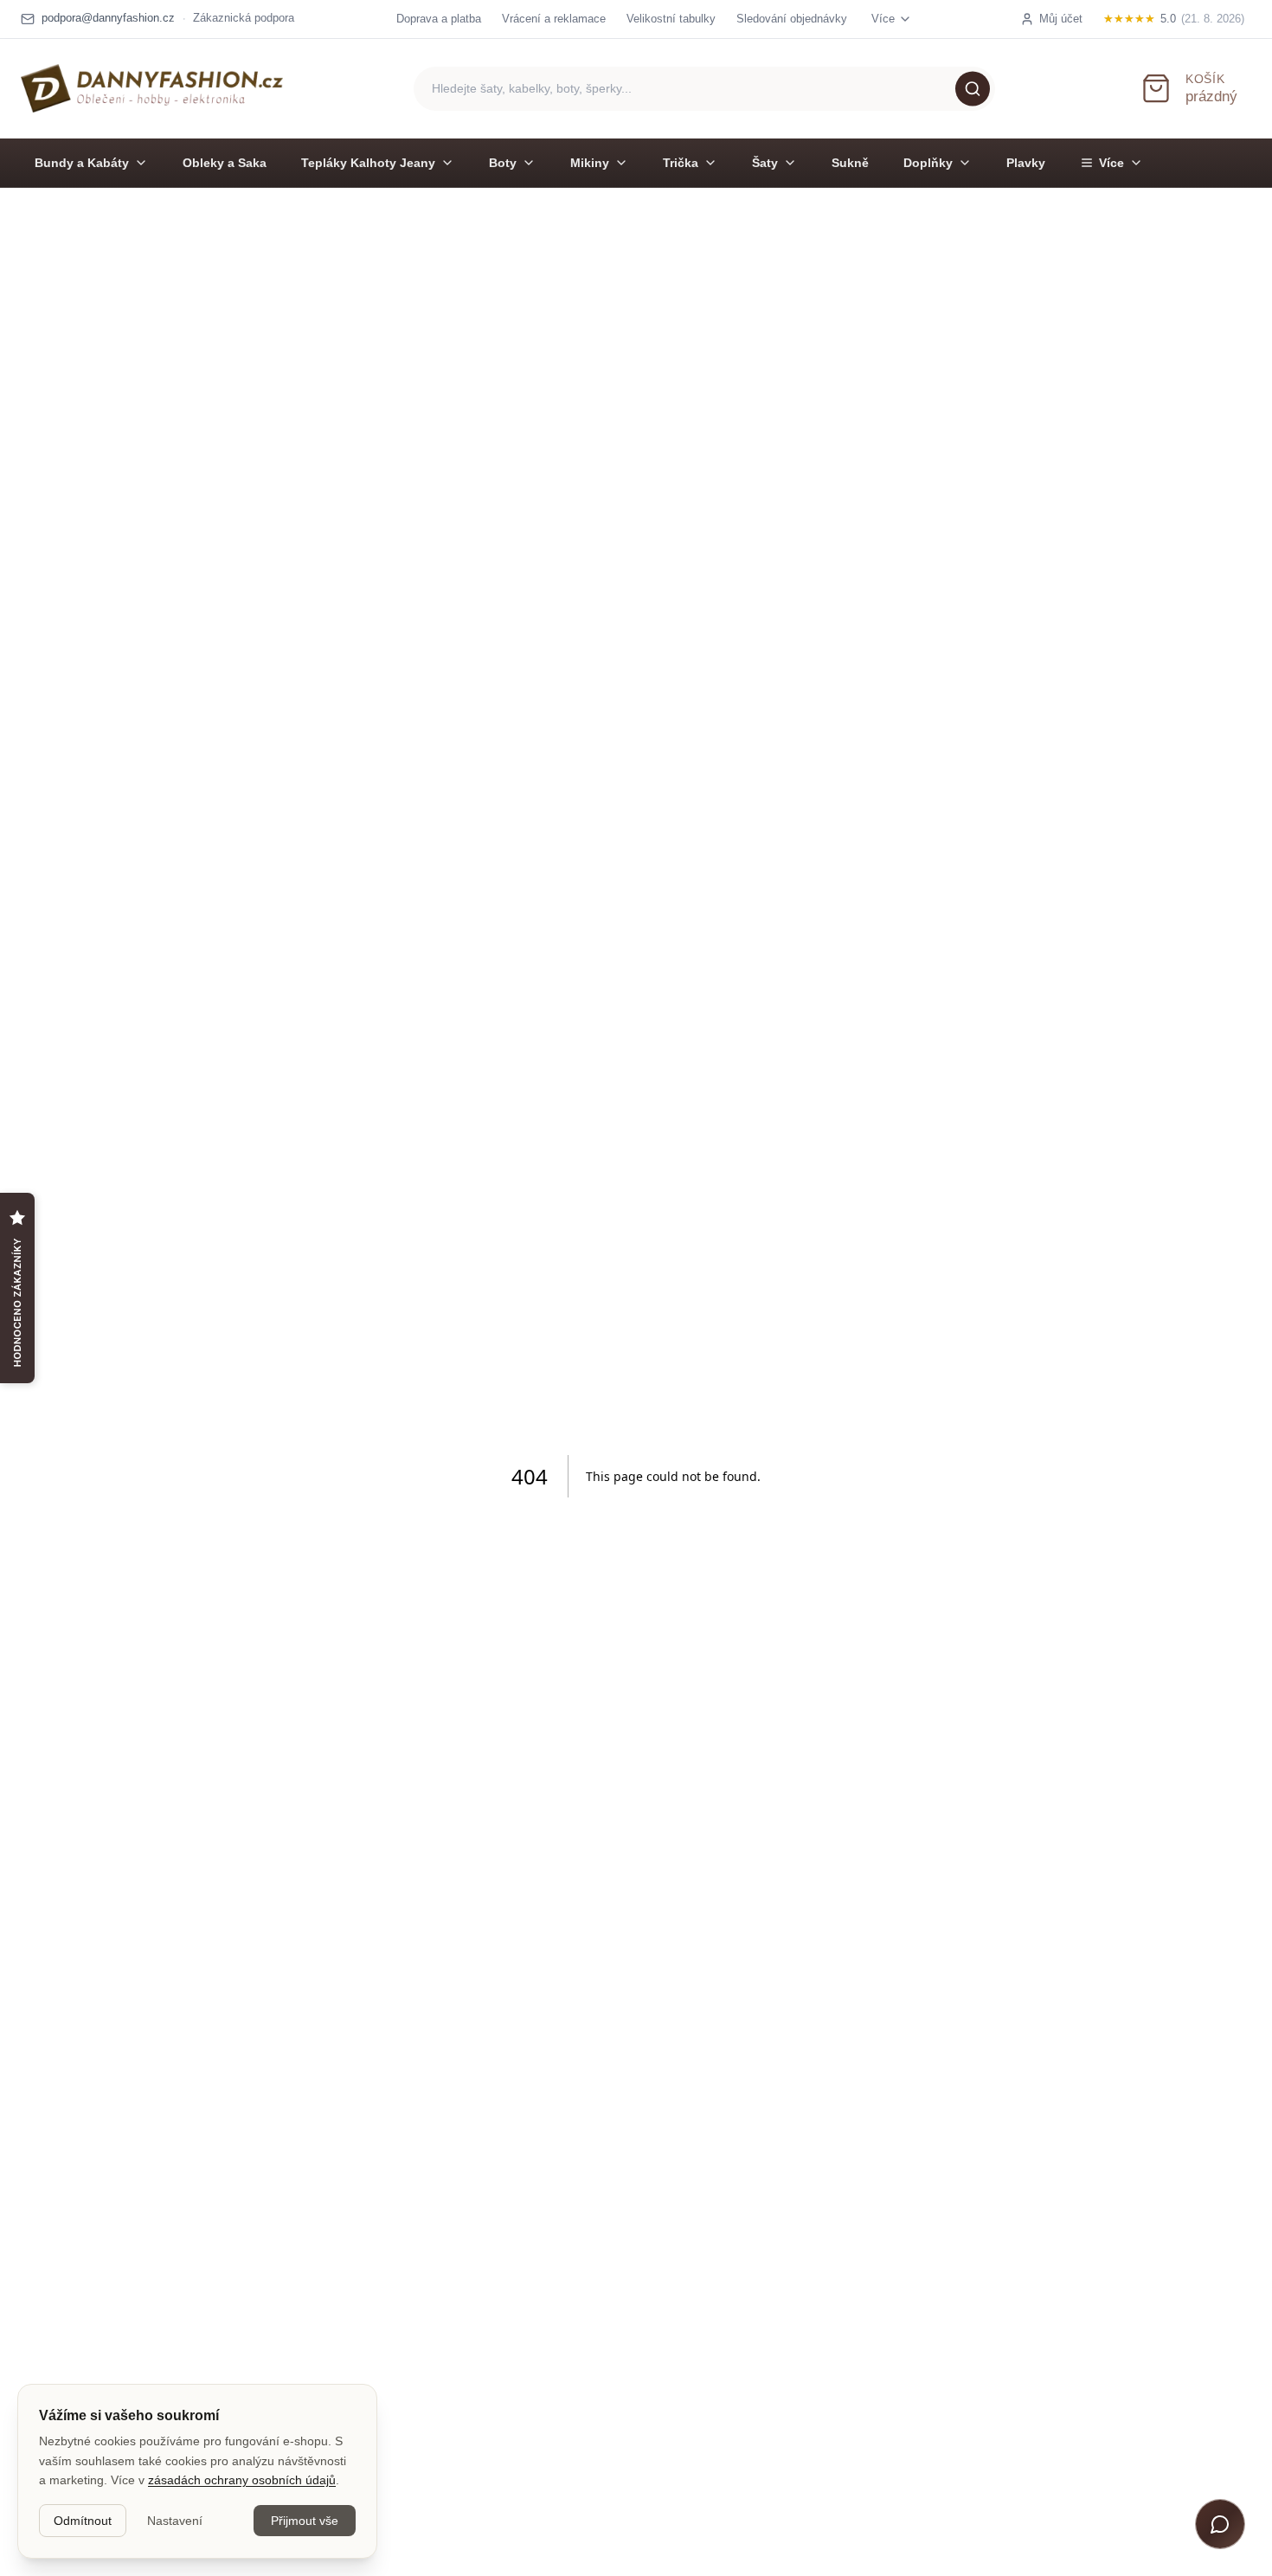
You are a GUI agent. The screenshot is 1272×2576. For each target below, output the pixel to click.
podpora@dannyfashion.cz (108, 18)
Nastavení (175, 2521)
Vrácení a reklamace (554, 19)
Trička (681, 163)
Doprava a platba (439, 19)
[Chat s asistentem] (1220, 2524)
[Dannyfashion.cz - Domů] (152, 88)
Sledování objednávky (792, 19)
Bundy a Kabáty (82, 163)
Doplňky (928, 163)
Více (1111, 163)
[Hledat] (973, 88)
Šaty (765, 163)
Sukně (850, 163)
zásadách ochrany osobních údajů (242, 2480)
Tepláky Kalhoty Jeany (368, 163)
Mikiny (590, 163)
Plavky (1026, 163)
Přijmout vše (305, 2521)
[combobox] (704, 89)
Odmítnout (83, 2521)
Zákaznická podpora (244, 18)
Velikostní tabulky (671, 19)
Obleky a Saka (225, 163)
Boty (503, 163)
